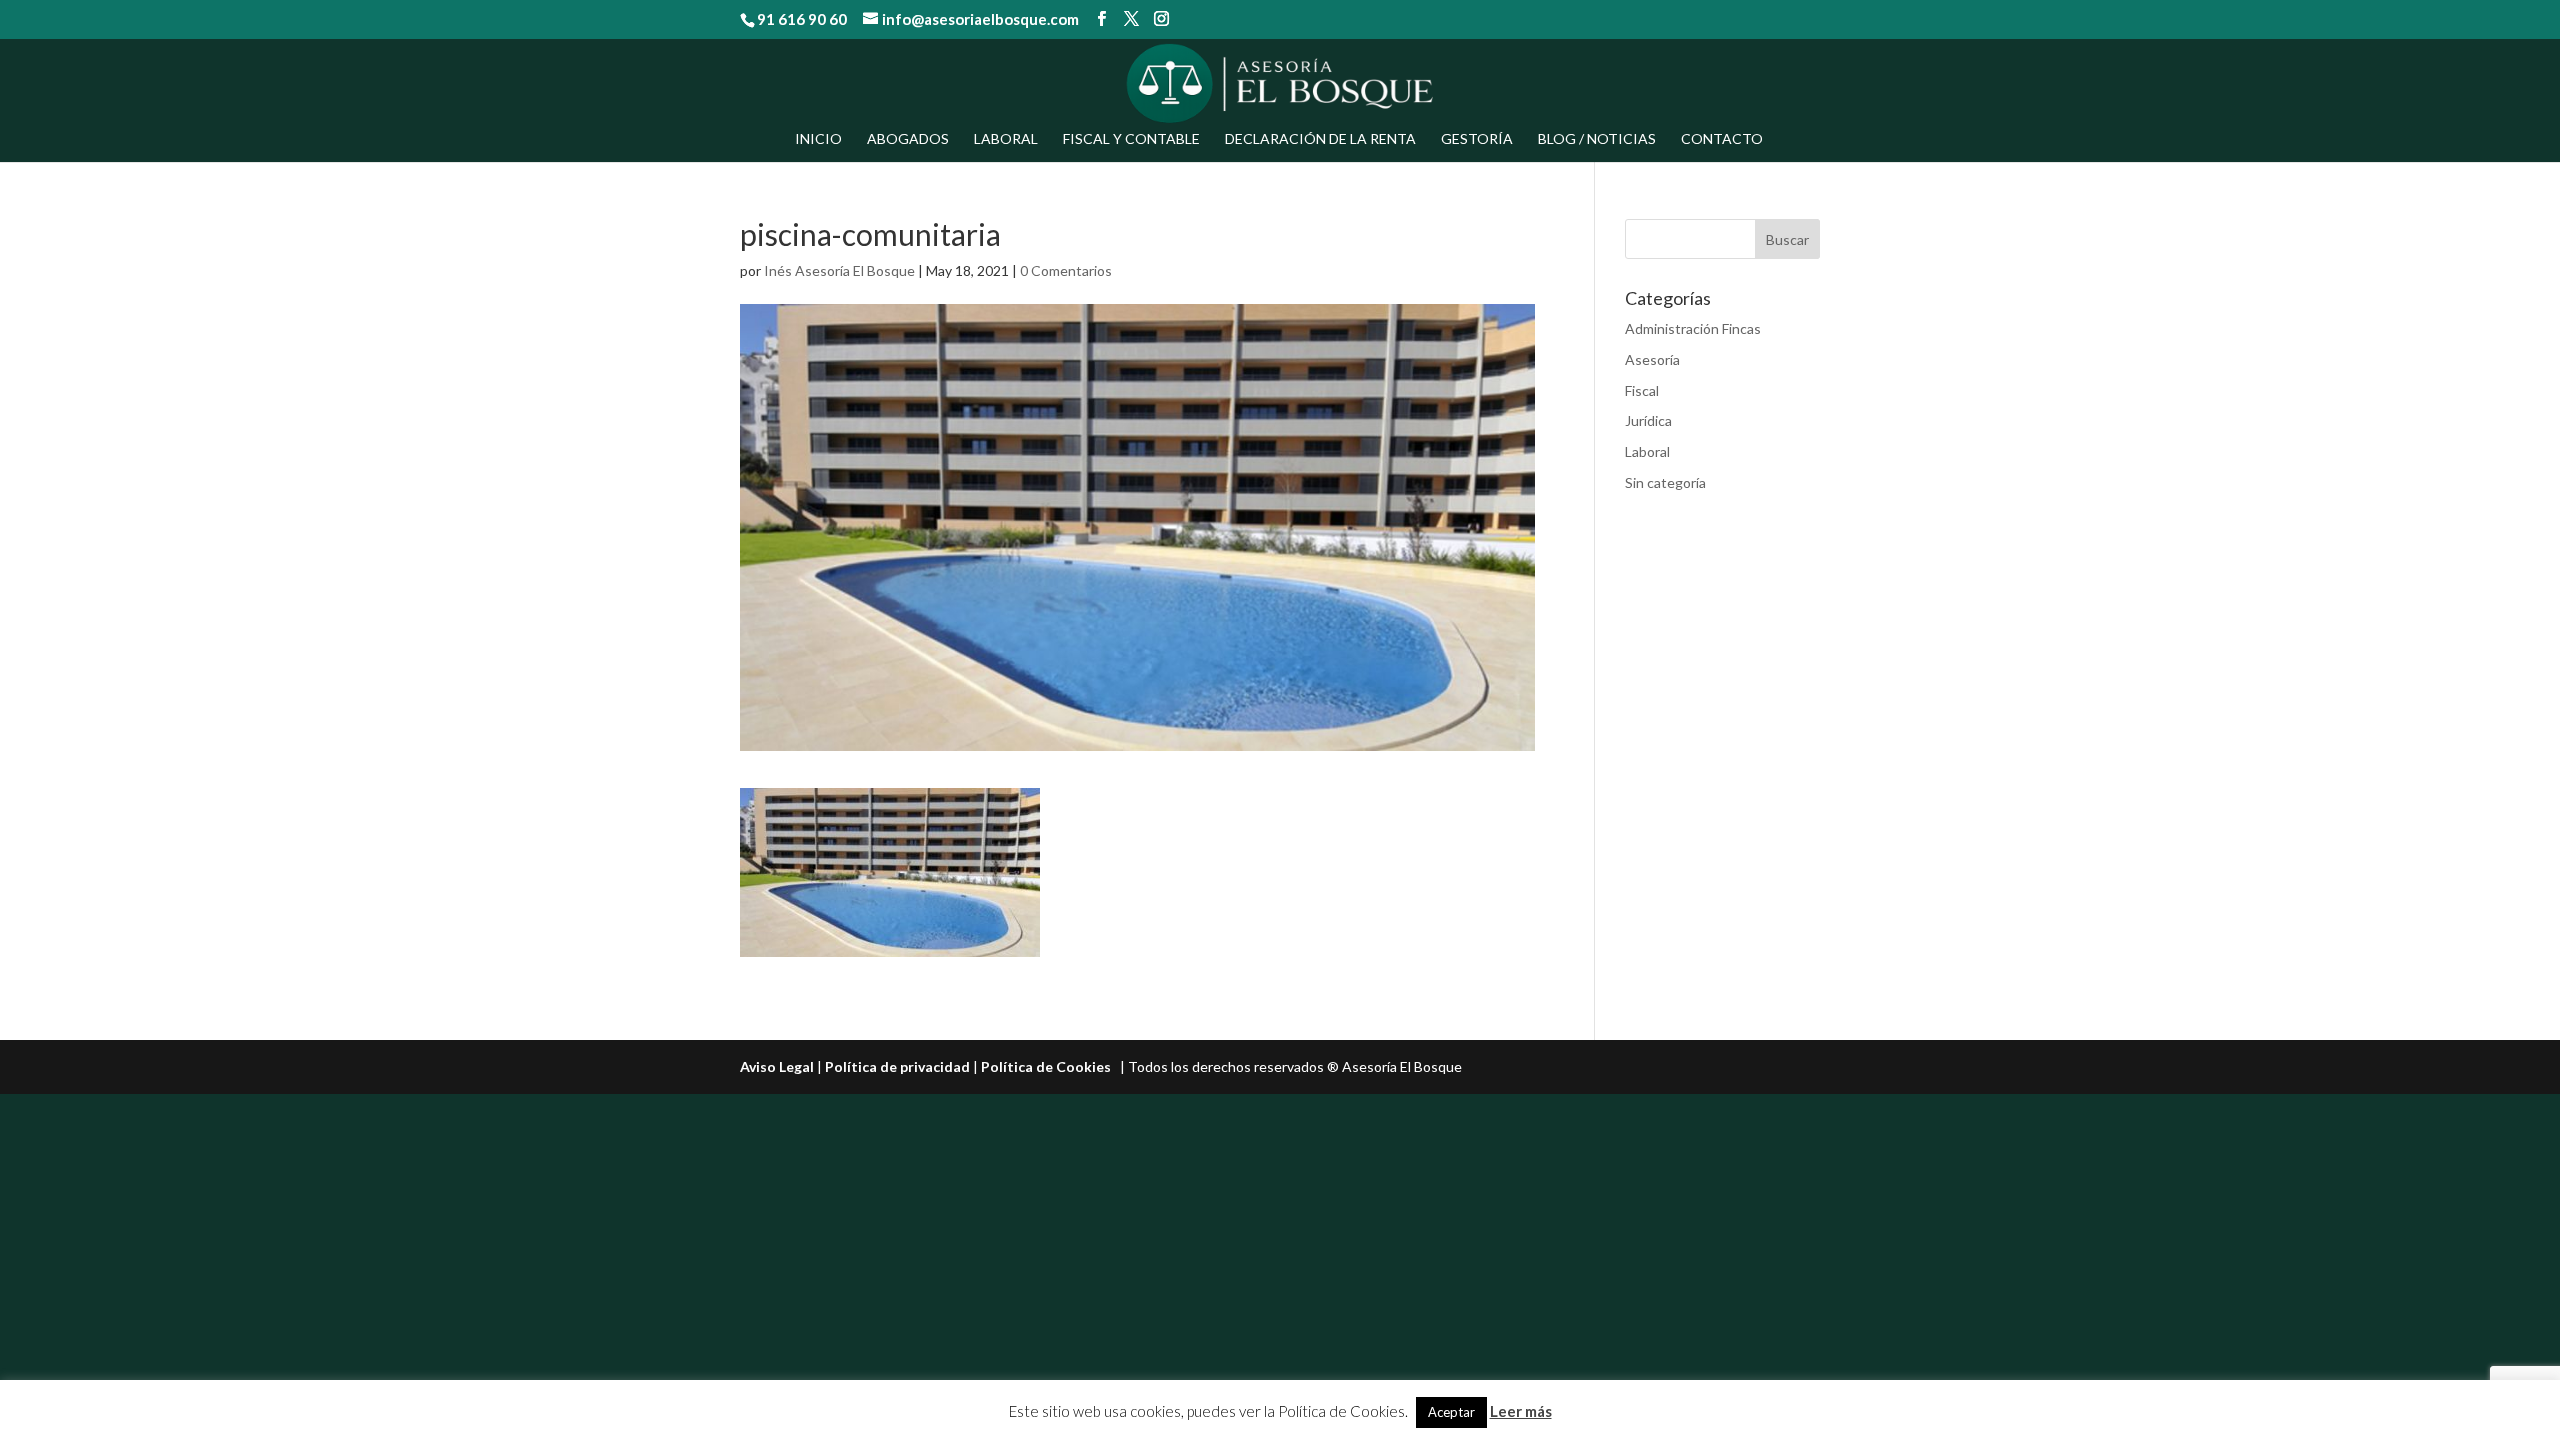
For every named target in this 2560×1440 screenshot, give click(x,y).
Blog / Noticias (1597, 139)
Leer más (1521, 1411)
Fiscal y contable (1131, 139)
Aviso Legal (777, 1066)
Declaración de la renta (1320, 139)
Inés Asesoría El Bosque (839, 270)
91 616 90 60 (802, 19)
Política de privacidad (897, 1066)
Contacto (1722, 139)
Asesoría (1652, 359)
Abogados (908, 139)
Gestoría (1477, 139)
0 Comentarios (1066, 270)
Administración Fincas (1693, 328)
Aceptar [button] (1451, 1412)
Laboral (1006, 139)
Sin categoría (1665, 482)
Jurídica (1648, 420)
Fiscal (1642, 390)
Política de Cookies (1046, 1066)
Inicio (818, 139)
